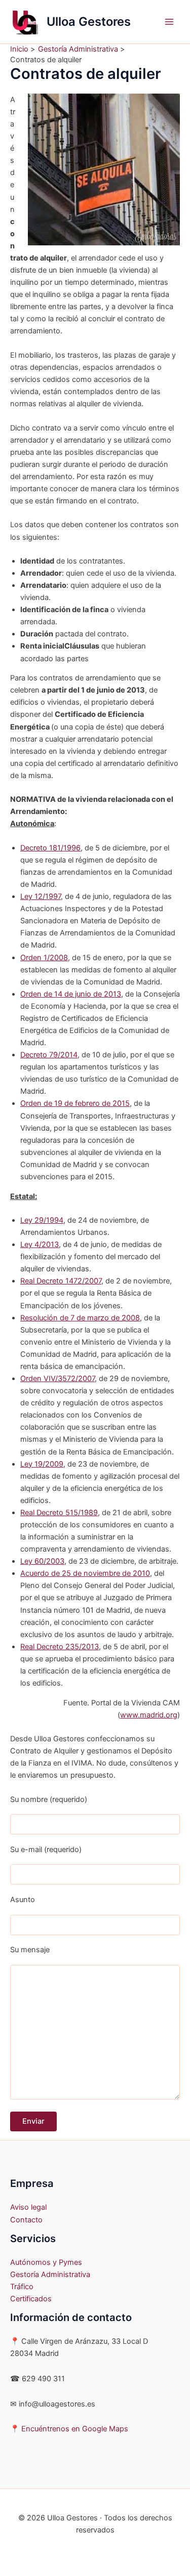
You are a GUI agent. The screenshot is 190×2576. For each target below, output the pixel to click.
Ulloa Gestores (89, 22)
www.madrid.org (149, 1715)
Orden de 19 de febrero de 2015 (75, 1103)
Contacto (26, 2220)
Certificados (31, 2299)
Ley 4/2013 (40, 1244)
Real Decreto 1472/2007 (61, 1281)
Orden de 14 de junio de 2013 (71, 994)
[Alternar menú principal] (169, 22)
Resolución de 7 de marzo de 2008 (80, 1318)
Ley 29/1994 (42, 1220)
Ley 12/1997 (41, 896)
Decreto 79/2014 (49, 1055)
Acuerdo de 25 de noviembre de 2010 (85, 1573)
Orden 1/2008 (44, 958)
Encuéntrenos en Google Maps (75, 2429)
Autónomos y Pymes (46, 2262)
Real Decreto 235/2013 (60, 1647)
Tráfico (22, 2287)
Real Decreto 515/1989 (59, 1513)
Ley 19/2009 (42, 1464)
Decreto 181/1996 (50, 848)
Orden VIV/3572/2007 (58, 1379)
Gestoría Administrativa (50, 2274)
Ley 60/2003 (42, 1561)
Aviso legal (28, 2207)
